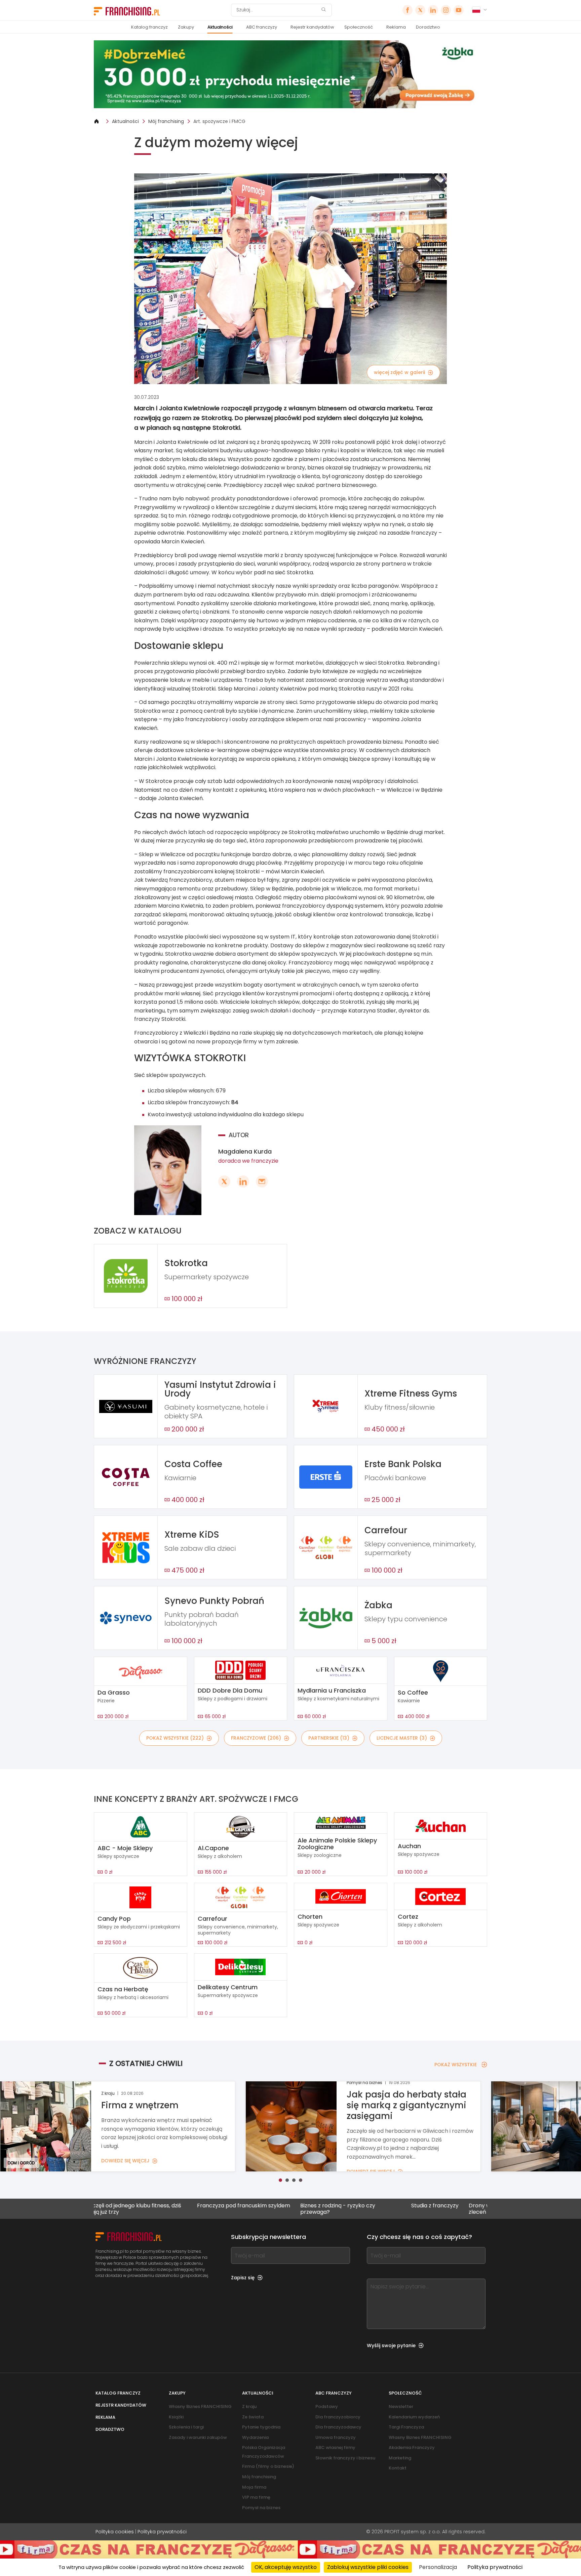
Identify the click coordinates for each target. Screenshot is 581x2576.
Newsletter (401, 2406)
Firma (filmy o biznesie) (268, 2466)
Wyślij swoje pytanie (391, 2345)
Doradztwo (428, 27)
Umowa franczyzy (336, 2437)
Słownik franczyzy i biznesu (345, 2458)
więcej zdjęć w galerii (399, 372)
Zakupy (186, 27)
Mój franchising (166, 121)
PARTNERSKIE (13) (329, 1738)
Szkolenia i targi (186, 2427)
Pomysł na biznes (261, 2508)
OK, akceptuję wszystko (286, 2567)
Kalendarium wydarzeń (414, 2417)
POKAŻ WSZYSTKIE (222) (175, 1738)
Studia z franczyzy (334, 2206)
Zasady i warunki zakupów (198, 2437)
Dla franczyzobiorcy (338, 2417)
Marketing (400, 2458)
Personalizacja (438, 2567)
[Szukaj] (323, 10)
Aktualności (220, 27)
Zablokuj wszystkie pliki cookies (368, 2567)
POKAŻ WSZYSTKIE (456, 2065)
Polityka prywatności (162, 2532)
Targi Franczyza (406, 2427)
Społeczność (359, 27)
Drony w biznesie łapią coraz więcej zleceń (415, 2209)
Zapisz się (243, 2278)
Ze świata (253, 2417)
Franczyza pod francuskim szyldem (143, 2206)
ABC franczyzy (262, 27)
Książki (176, 2417)
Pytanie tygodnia (261, 2427)
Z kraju (249, 2406)
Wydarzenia (255, 2437)
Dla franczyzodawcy (338, 2427)
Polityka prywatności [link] (495, 2567)
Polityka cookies (115, 2532)
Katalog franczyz (149, 27)
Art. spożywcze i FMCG (219, 121)
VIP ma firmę (256, 2497)
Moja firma (254, 2487)
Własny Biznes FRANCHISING (200, 2406)
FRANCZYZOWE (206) (256, 1738)
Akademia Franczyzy (412, 2447)
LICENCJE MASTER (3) (402, 1738)
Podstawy (327, 2406)
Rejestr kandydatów (312, 27)
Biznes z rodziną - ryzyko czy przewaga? (237, 2209)
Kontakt (398, 2468)
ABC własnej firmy (335, 2447)
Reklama (396, 27)
